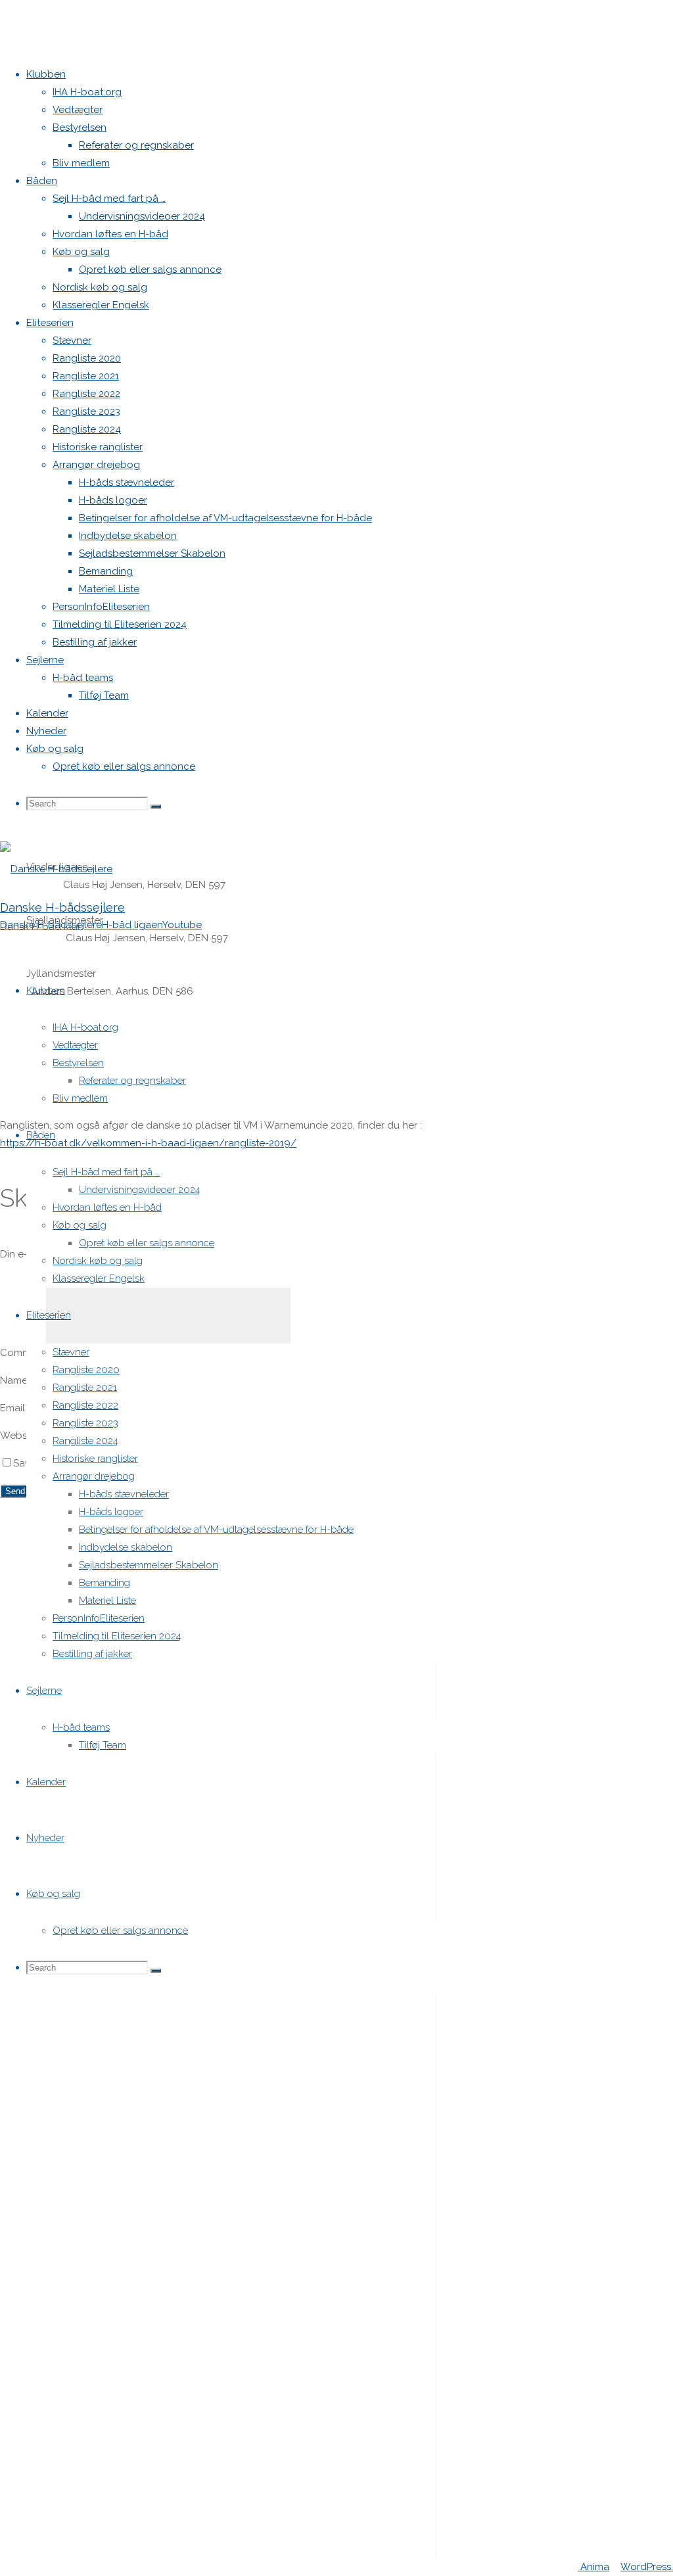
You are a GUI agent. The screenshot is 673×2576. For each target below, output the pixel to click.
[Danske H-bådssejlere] (56, 869)
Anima (593, 2567)
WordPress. (647, 2567)
